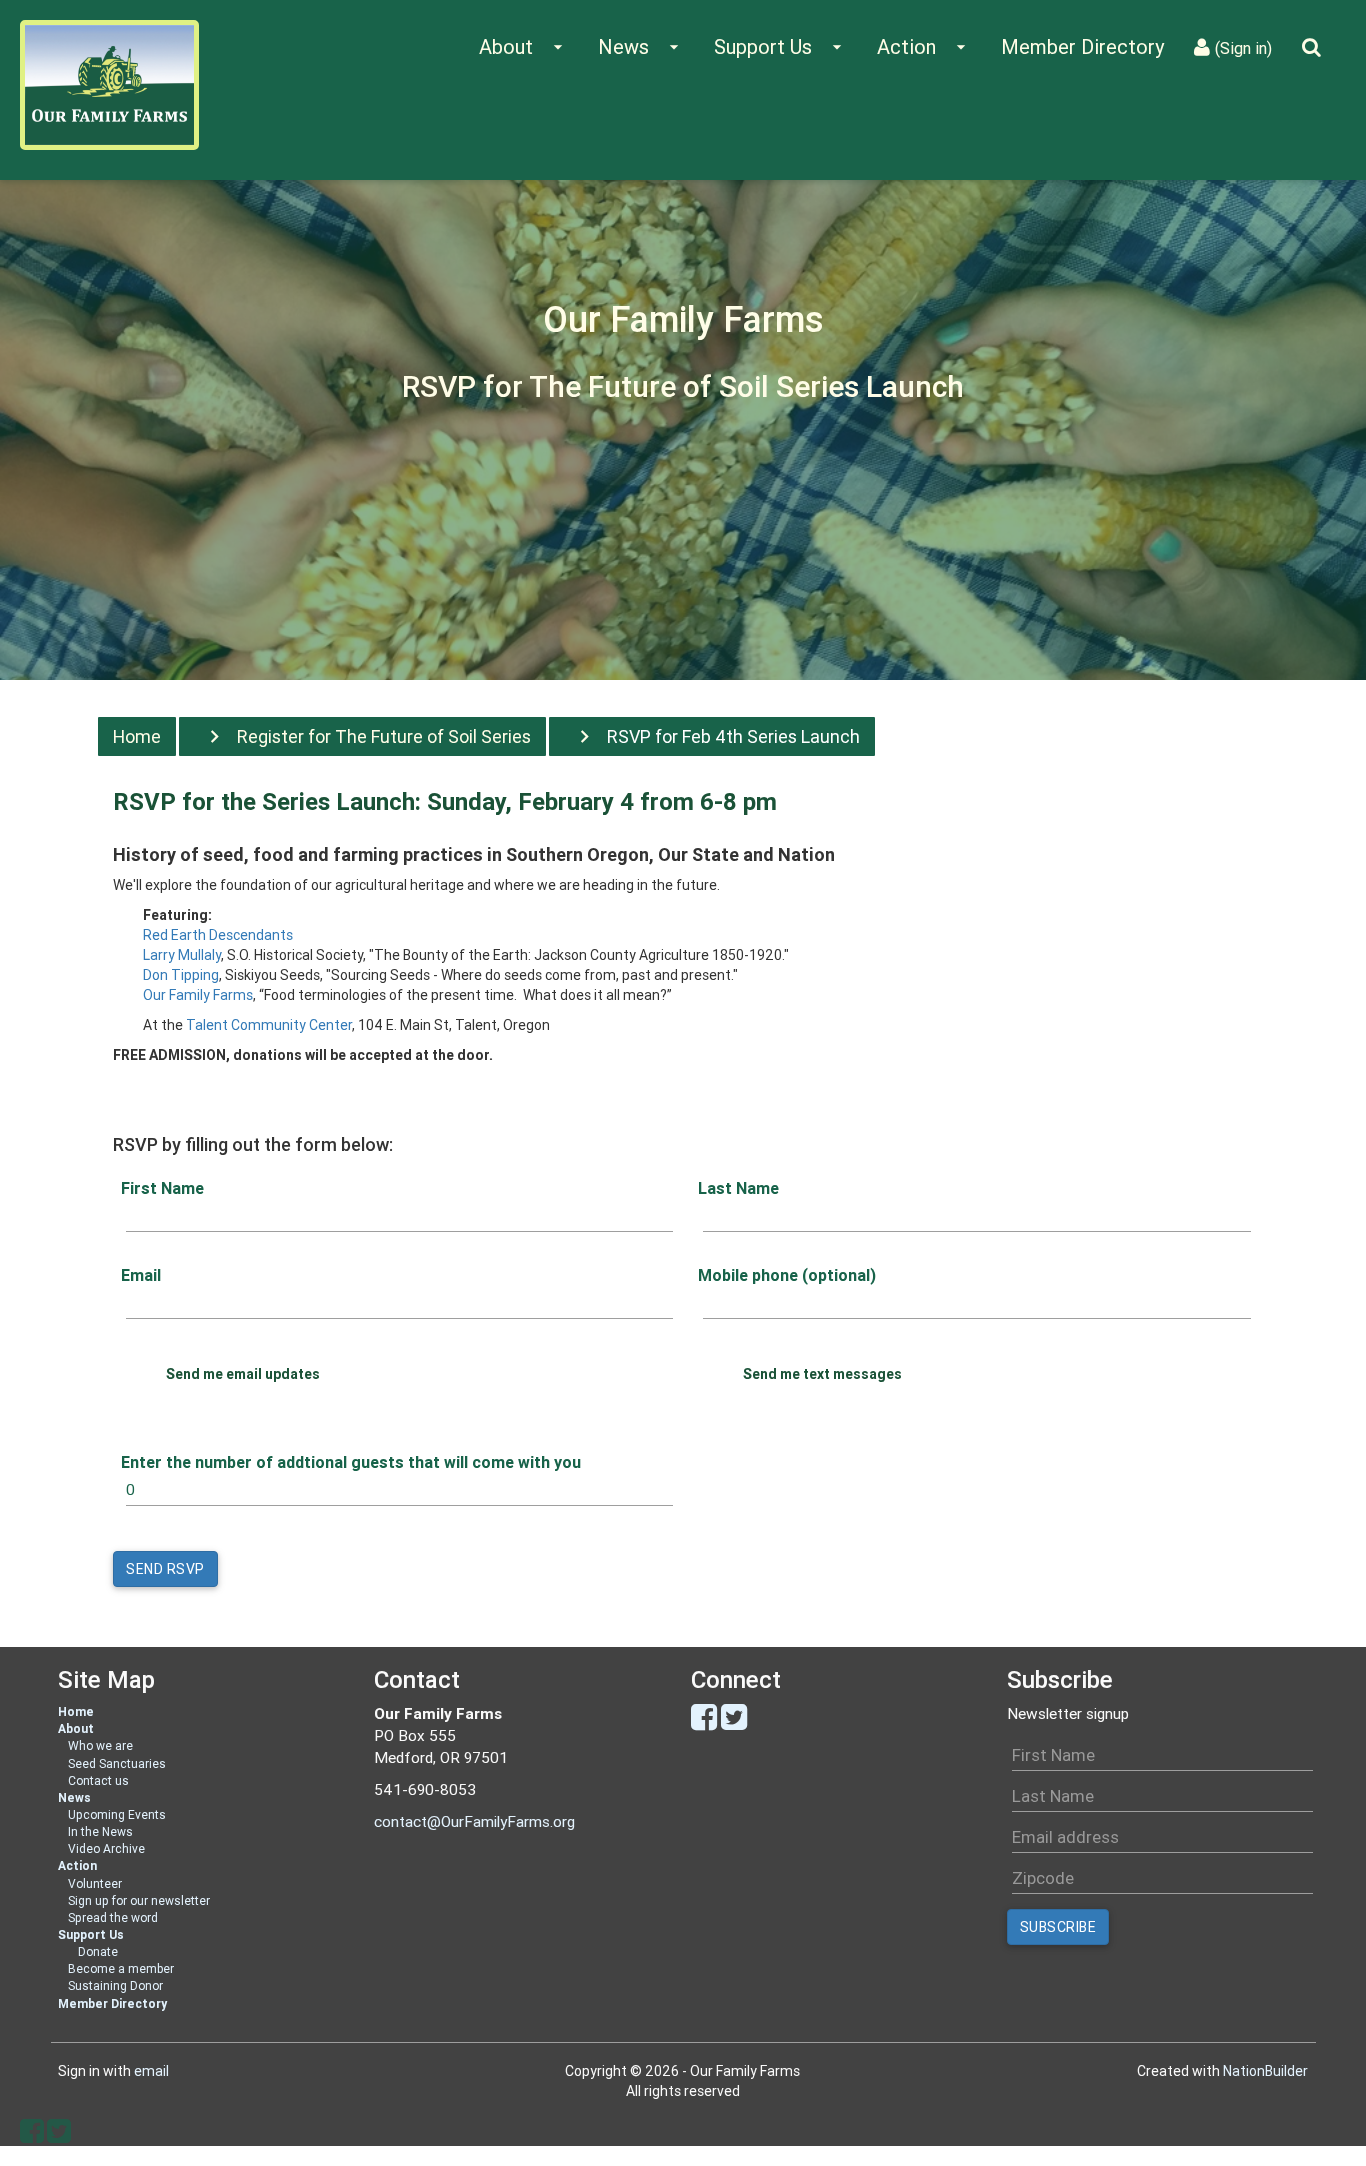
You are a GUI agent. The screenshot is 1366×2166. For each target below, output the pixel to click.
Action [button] (924, 46)
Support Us (91, 1934)
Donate (98, 1951)
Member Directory (1082, 46)
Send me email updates (243, 1374)
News (74, 1797)
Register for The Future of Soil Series (384, 736)
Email (141, 1275)
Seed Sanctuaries (117, 1763)
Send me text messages (822, 1374)
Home (137, 736)
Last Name (738, 1188)
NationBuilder (1265, 2071)
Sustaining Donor (115, 1985)
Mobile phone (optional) (787, 1275)
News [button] (641, 46)
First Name (162, 1188)
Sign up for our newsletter (139, 1900)
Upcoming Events (117, 1814)
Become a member (121, 1968)
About (76, 1728)
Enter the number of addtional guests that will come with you (351, 1462)
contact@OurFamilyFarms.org (474, 1821)
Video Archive (106, 1848)
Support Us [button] (780, 46)
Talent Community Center (269, 1025)
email (151, 2071)
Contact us (98, 1780)
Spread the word (113, 1917)
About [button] (523, 46)
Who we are (100, 1745)
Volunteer (95, 1883)
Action (77, 1865)
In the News (100, 1831)
